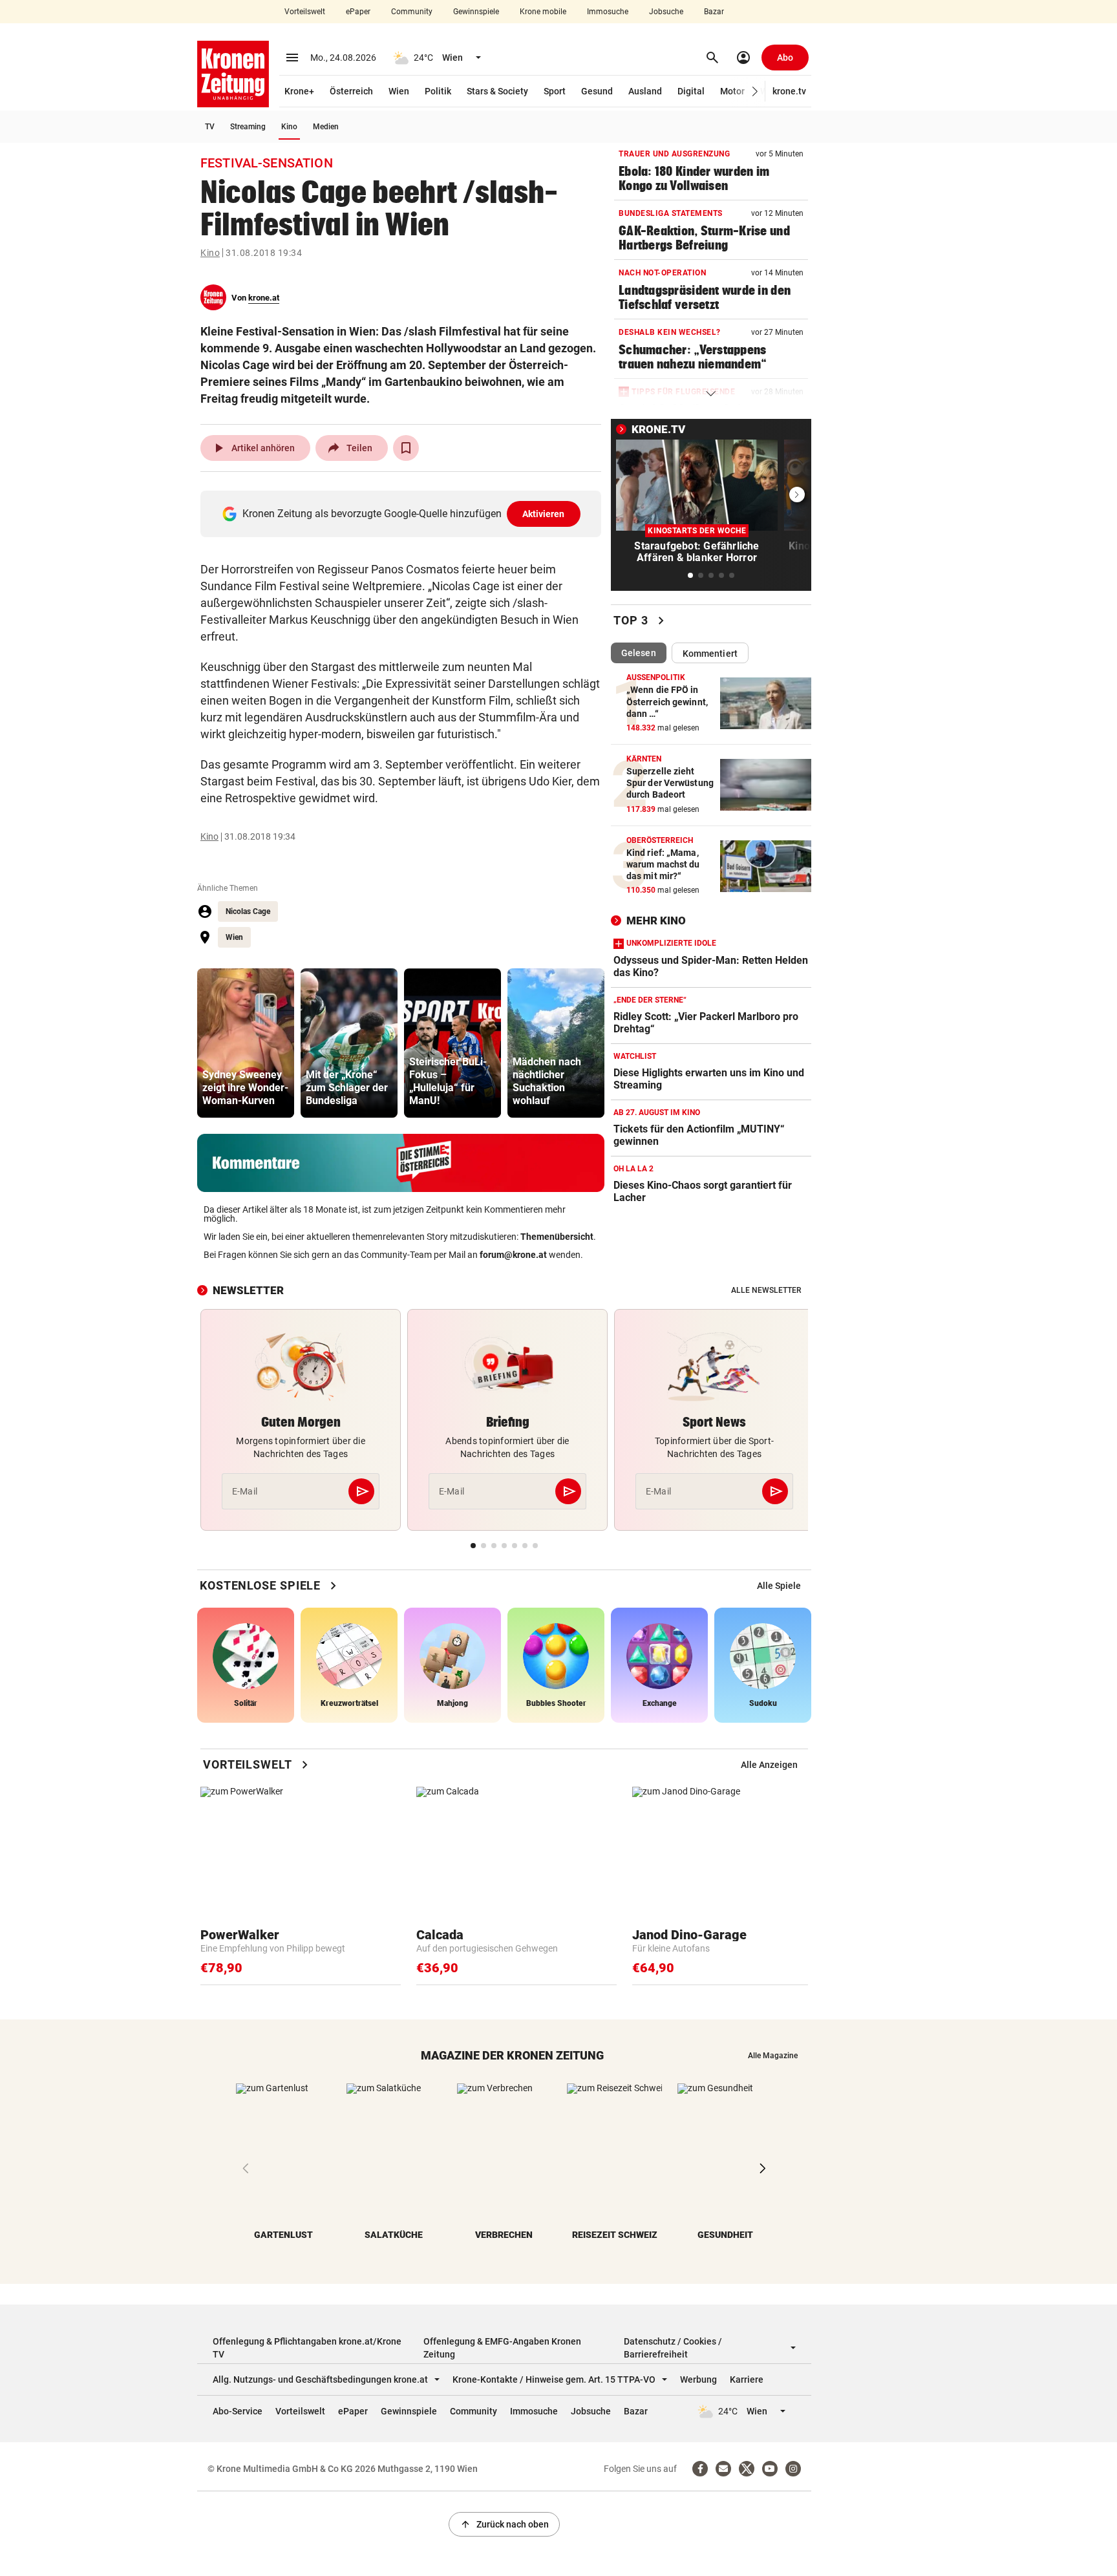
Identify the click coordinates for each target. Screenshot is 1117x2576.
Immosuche (608, 12)
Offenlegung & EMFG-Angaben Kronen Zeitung (502, 2348)
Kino (289, 127)
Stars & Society (497, 91)
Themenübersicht (557, 1237)
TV (210, 127)
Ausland (645, 91)
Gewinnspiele (476, 12)
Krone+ (299, 91)
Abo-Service (238, 2411)
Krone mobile (543, 12)
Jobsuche (666, 12)
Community (412, 12)
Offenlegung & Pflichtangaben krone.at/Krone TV (307, 2348)
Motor (732, 91)
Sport (555, 91)
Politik (438, 91)
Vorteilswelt (305, 12)
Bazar (714, 12)
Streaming (248, 127)
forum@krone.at (513, 1255)
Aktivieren (544, 514)
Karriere (747, 2379)
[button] (755, 91)
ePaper (358, 12)
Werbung (698, 2379)
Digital (691, 91)
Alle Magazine (773, 2056)
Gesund (597, 91)
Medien (326, 127)
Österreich (351, 91)
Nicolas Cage (248, 911)
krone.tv (789, 91)
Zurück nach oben (504, 2524)
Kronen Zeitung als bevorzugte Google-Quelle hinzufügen (404, 514)
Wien (399, 91)
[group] (246, 1043)
